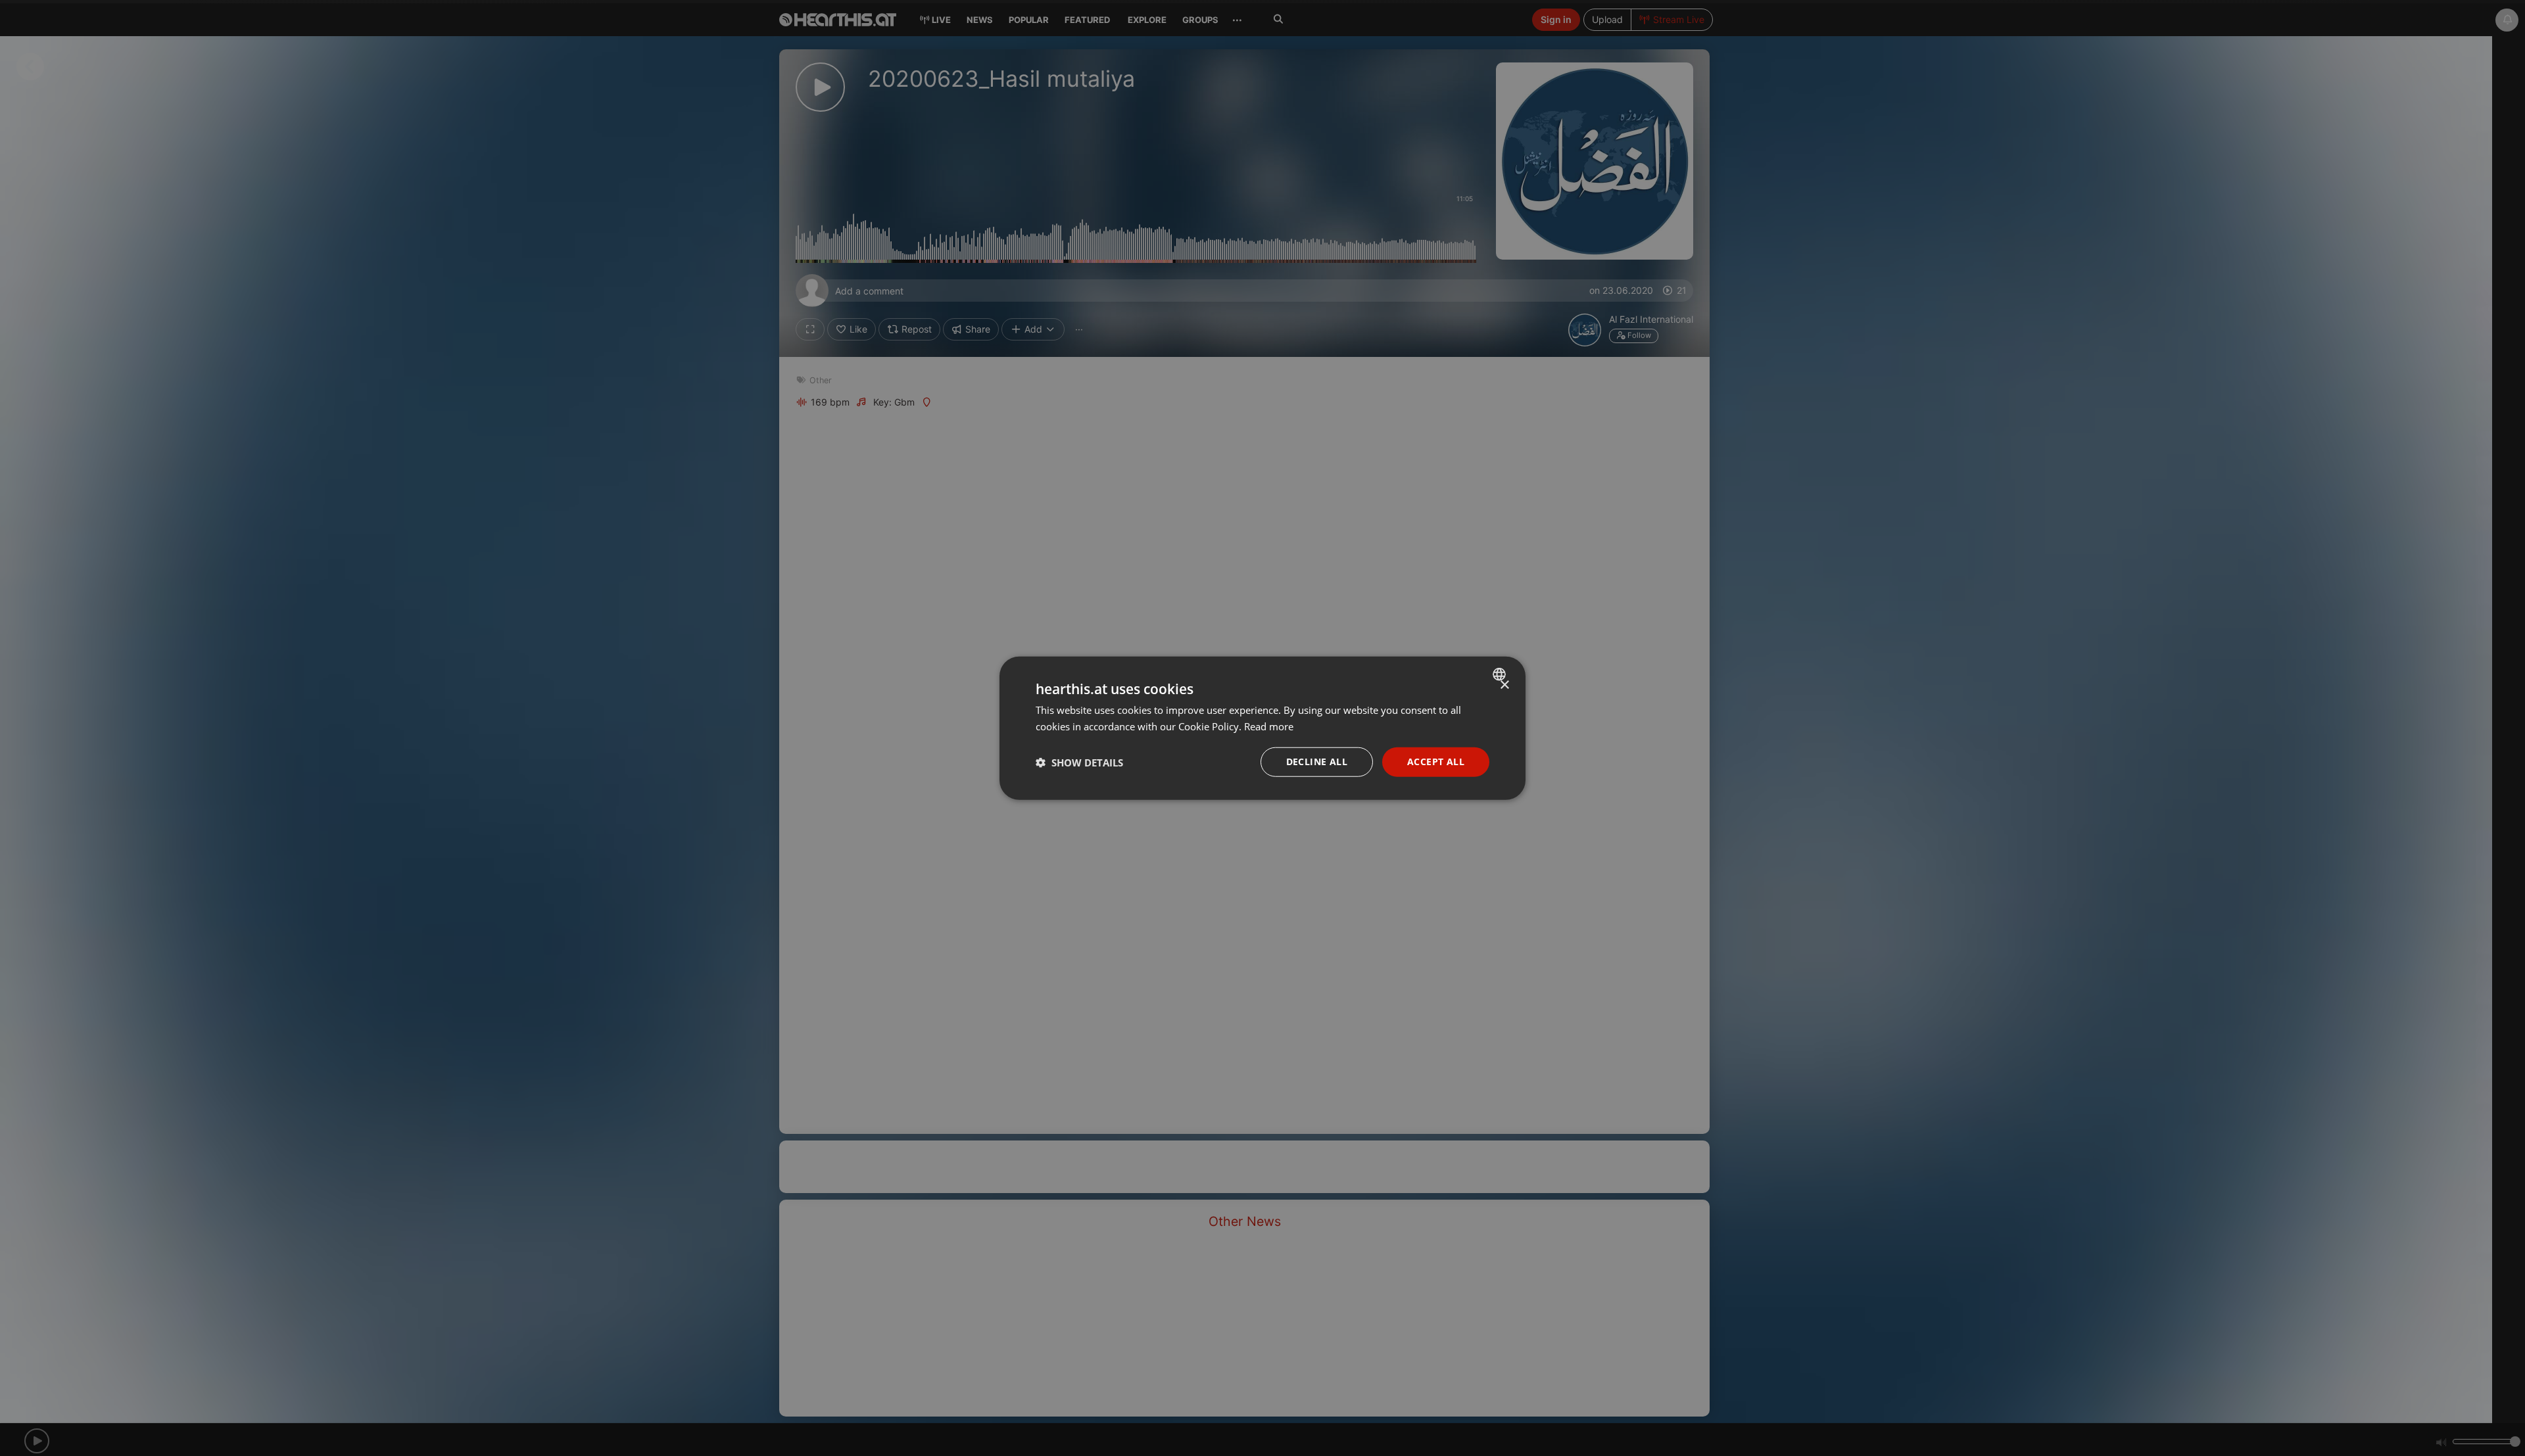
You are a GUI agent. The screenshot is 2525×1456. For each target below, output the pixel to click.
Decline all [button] (1317, 762)
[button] (1079, 762)
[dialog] (1262, 728)
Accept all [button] (1436, 762)
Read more (1269, 726)
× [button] (1504, 685)
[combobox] (1501, 674)
